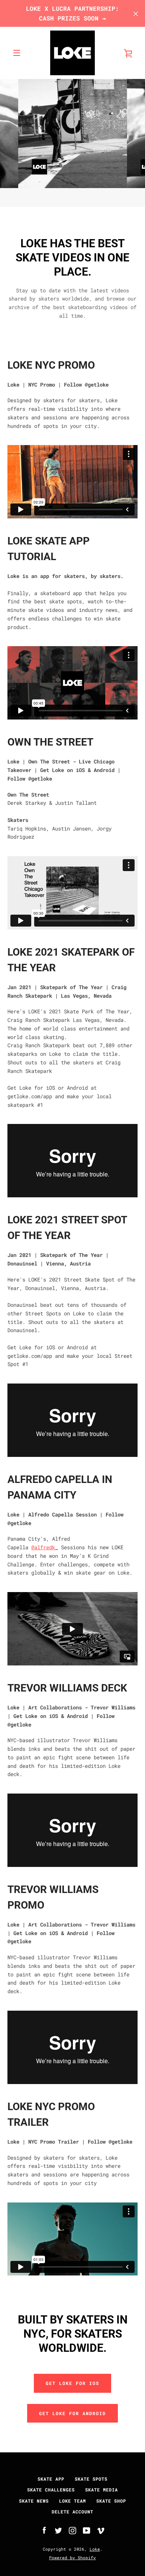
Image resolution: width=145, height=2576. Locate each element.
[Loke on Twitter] (58, 2530)
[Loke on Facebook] (44, 2530)
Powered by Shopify (72, 2558)
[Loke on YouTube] (87, 2530)
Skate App (51, 2479)
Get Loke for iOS (72, 2383)
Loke (95, 2549)
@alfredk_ (45, 1547)
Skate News (34, 2501)
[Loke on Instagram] (72, 2530)
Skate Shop (111, 2501)
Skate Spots (91, 2479)
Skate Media (101, 2490)
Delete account (72, 2512)
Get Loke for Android (72, 2413)
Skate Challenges (51, 2490)
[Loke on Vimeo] (101, 2530)
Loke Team (72, 2501)
